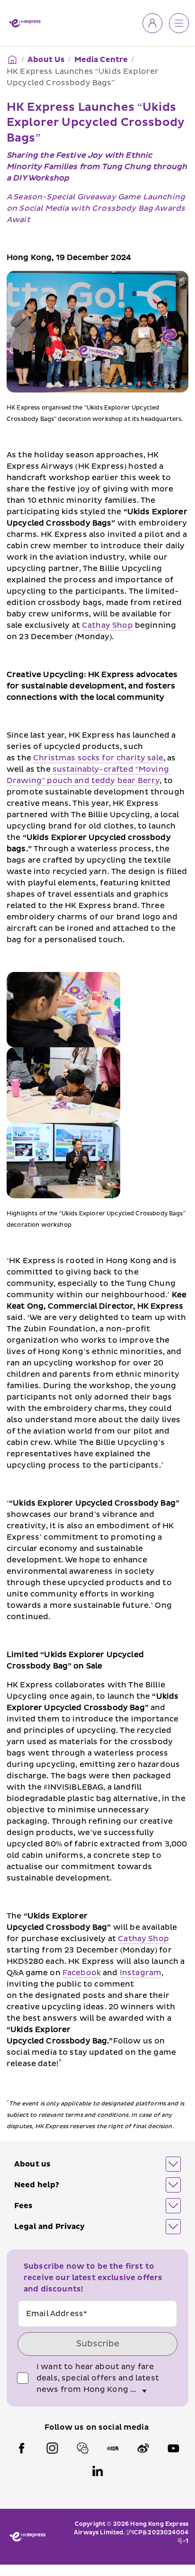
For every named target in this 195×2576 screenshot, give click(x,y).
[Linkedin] (97, 2471)
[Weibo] (143, 2448)
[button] (97, 2164)
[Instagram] (52, 2448)
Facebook (82, 1973)
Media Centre (101, 60)
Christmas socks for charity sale (98, 758)
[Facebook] (22, 2448)
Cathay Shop (107, 625)
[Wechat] (82, 2448)
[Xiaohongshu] (113, 2448)
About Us (46, 60)
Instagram (141, 1973)
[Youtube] (173, 2448)
